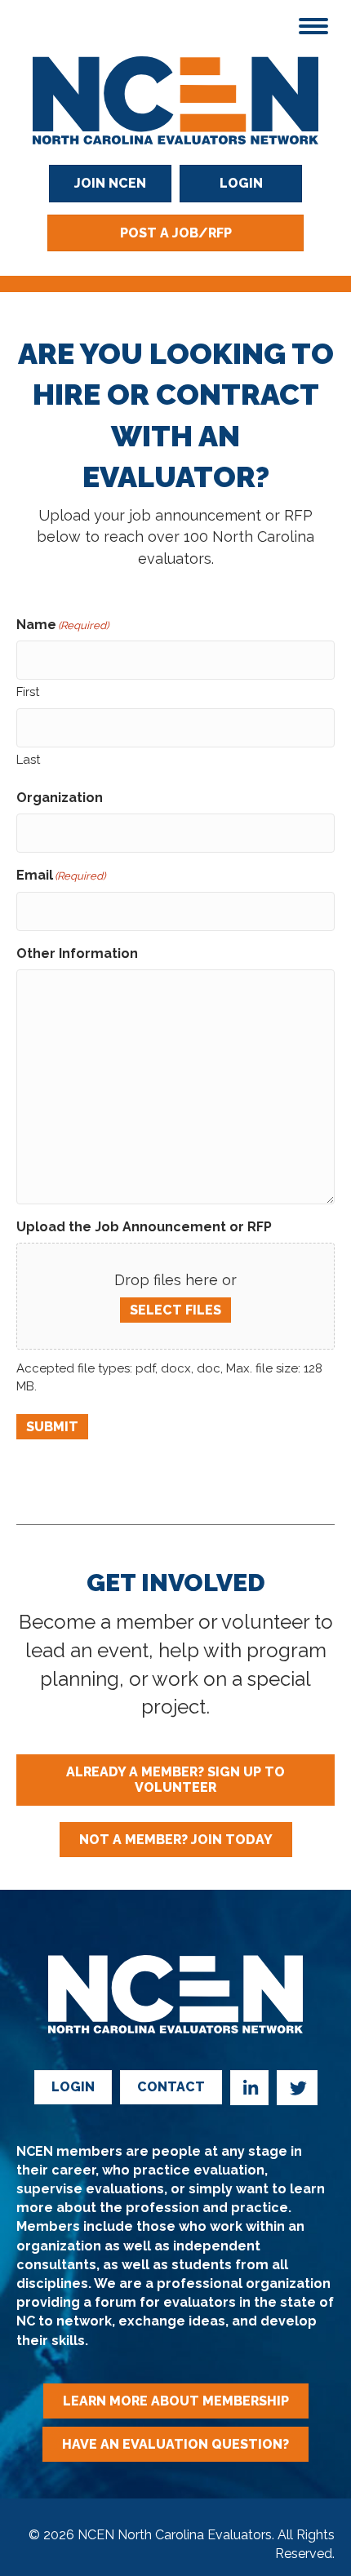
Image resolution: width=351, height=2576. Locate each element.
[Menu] (313, 26)
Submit (52, 1427)
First (28, 692)
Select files (175, 1310)
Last (28, 760)
